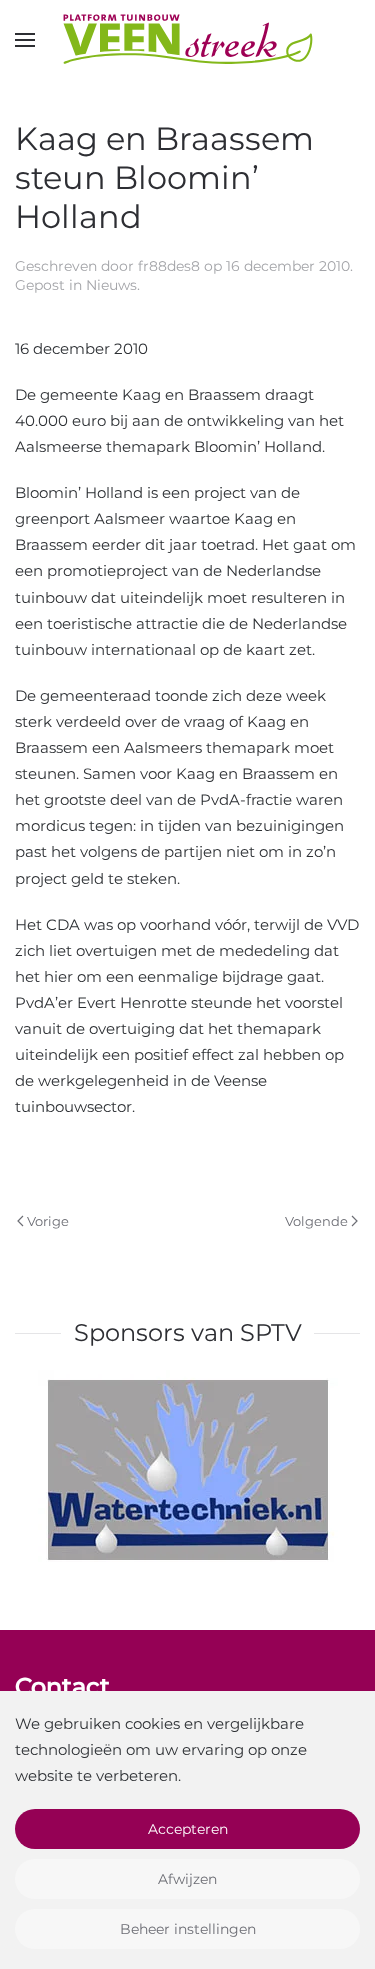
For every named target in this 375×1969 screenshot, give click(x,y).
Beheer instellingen (188, 1929)
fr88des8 (169, 266)
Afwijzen (187, 1879)
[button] (25, 40)
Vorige (48, 1221)
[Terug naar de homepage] (188, 40)
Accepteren (188, 1829)
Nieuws (111, 285)
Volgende (316, 1221)
